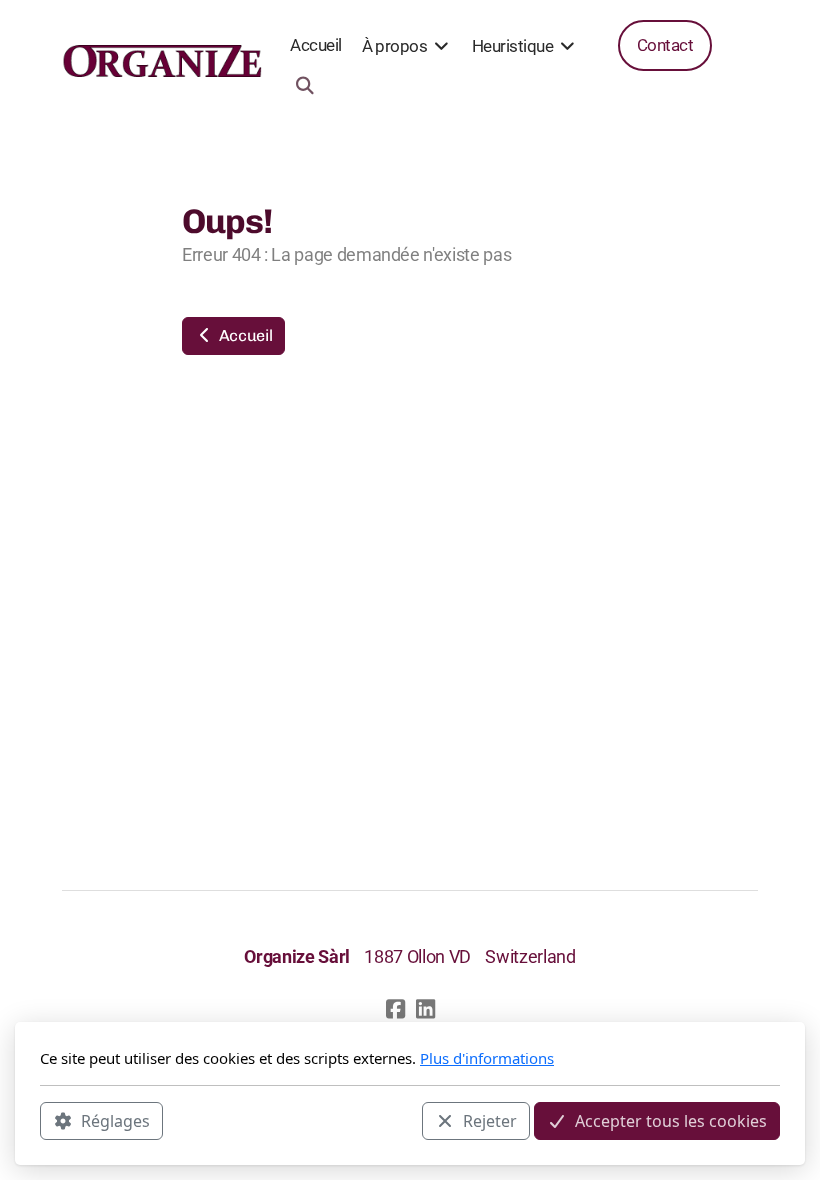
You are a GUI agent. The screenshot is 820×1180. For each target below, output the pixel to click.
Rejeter (490, 1121)
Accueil (243, 335)
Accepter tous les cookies (671, 1121)
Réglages (115, 1121)
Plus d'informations (487, 1058)
